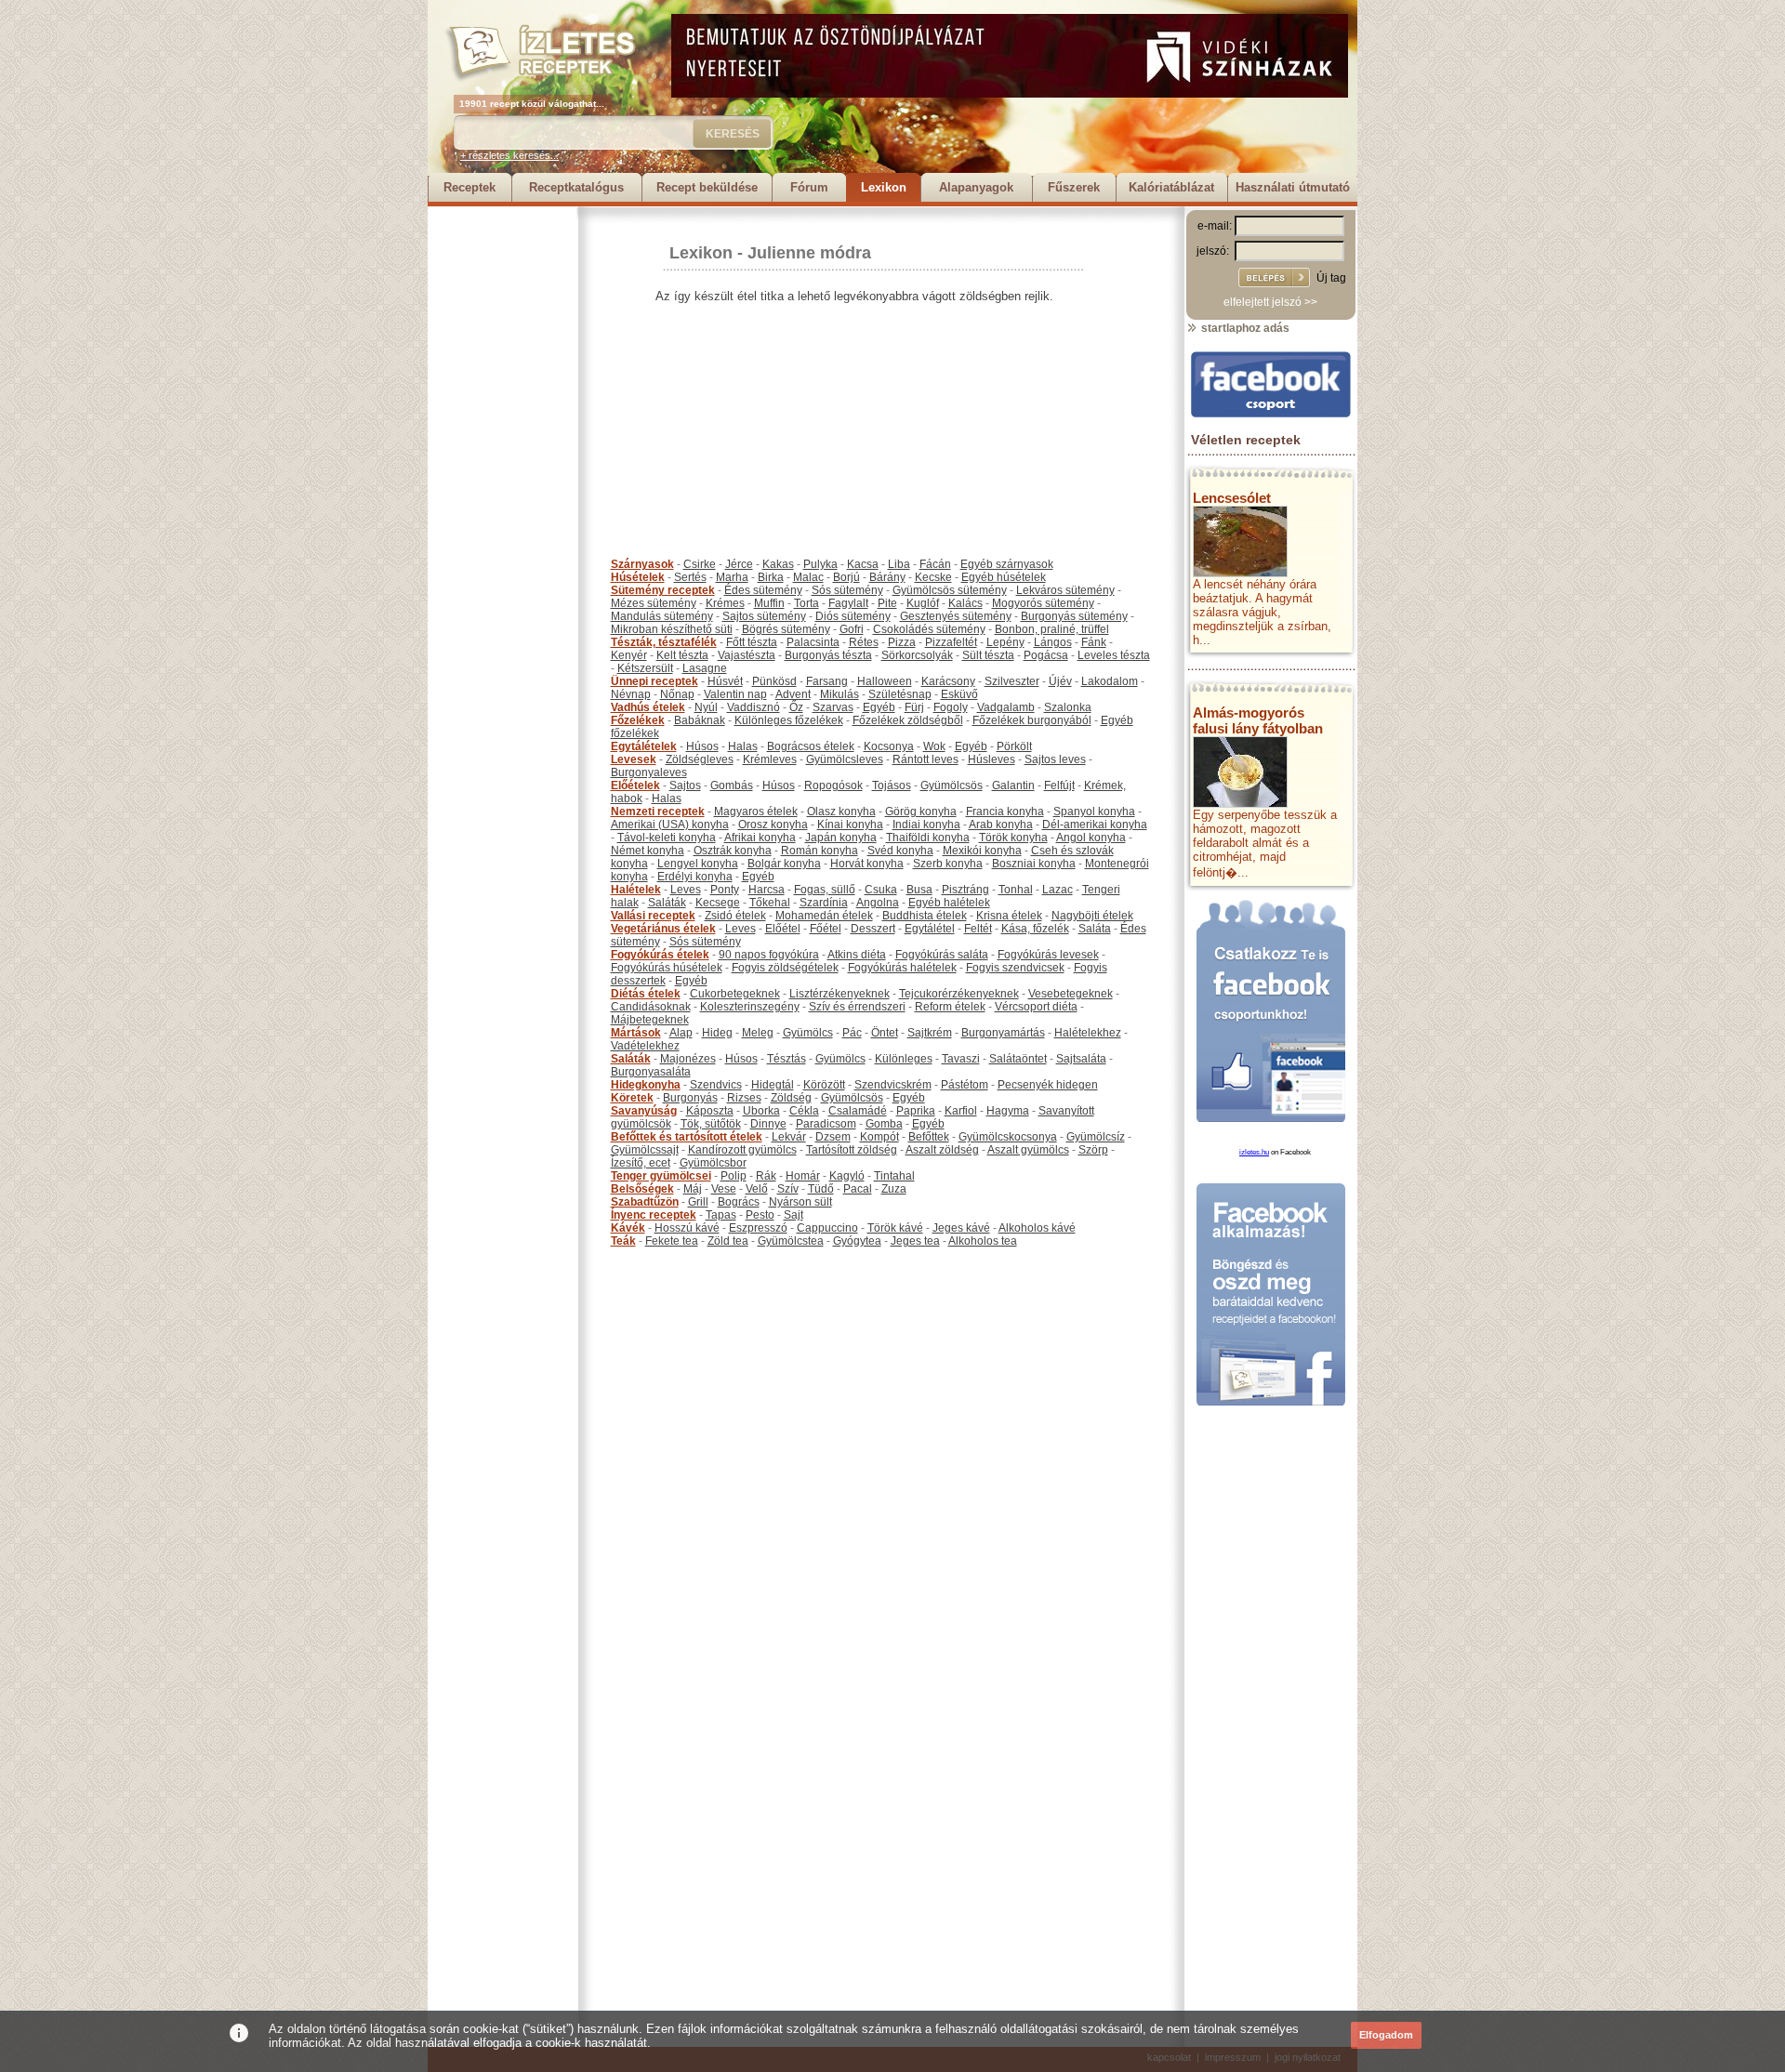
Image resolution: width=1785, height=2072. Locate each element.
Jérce (739, 564)
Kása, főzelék (1035, 929)
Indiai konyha (926, 825)
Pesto (760, 1215)
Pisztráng (965, 890)
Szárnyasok (642, 564)
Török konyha (1013, 838)
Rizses (744, 1098)
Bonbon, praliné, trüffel (1052, 629)
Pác (852, 1033)
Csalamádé (858, 1111)
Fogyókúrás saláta (942, 955)
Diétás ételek (646, 994)
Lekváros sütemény (1065, 590)
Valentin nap (735, 694)
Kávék (628, 1228)
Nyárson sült (800, 1202)
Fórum (809, 187)
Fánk (1094, 642)
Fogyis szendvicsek (1015, 968)
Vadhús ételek (648, 707)
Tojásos (892, 785)
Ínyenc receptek (654, 1215)
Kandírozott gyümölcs (742, 1150)
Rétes (864, 642)
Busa (919, 890)
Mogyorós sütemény (1043, 603)
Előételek (635, 785)
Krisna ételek (1009, 916)
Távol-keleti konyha (667, 838)
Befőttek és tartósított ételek (687, 1137)
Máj (693, 1189)
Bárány (887, 577)
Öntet (885, 1033)
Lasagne (705, 668)
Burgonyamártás (1003, 1033)
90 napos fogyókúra (769, 955)
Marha (732, 577)
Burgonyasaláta (651, 1072)
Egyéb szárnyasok (1007, 564)
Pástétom (965, 1085)
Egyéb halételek (949, 903)
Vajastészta (747, 655)
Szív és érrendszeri (857, 1007)
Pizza (902, 642)
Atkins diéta (857, 955)
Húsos (702, 746)
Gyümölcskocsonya (1008, 1137)
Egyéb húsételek (1004, 577)
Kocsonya (889, 746)
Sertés (690, 577)
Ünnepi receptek (654, 681)
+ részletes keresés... (509, 155)
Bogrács (739, 1202)
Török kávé (895, 1228)
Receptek (469, 187)
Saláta (1095, 929)
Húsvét (725, 681)
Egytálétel (930, 929)
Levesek (634, 759)
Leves (686, 890)
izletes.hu (1254, 1152)
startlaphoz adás (1244, 328)
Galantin (1013, 785)
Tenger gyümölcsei (661, 1176)
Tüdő (821, 1189)
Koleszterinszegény (750, 1007)
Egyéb (879, 707)
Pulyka (820, 564)
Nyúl (706, 707)
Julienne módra (809, 253)
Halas (743, 746)
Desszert (873, 929)
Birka (771, 577)
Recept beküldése (707, 187)
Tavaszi (961, 1059)
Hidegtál (773, 1085)
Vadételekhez (645, 1046)
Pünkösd (774, 681)
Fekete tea (672, 1241)
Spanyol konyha (1094, 812)
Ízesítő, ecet (641, 1163)
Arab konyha (1001, 825)
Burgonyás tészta (828, 655)
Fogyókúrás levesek (1048, 955)
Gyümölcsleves (845, 759)
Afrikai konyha (760, 838)
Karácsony (948, 681)
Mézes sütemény (654, 603)
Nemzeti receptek (658, 812)
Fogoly (951, 707)
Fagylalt (848, 603)
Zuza (894, 1189)
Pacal (858, 1189)
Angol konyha (1091, 838)
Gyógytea (857, 1241)
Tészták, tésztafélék (664, 642)
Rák (766, 1176)
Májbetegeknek (650, 1020)
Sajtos (685, 785)
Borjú (846, 577)
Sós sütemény (847, 590)
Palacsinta (813, 642)
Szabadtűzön (645, 1202)
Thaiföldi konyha (928, 838)
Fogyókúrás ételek (660, 955)
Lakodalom (1110, 681)
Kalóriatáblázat (1171, 187)
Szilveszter (1012, 681)
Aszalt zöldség (942, 1150)
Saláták (667, 903)
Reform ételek (950, 1007)
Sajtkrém (930, 1033)
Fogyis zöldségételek (785, 968)
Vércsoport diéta (1036, 1007)
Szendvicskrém (893, 1085)
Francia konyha (1005, 812)
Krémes (725, 603)
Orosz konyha (773, 825)
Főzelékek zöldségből (908, 720)
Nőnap (677, 694)
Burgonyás (690, 1098)
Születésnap (900, 694)
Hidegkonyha (646, 1085)
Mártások (636, 1033)
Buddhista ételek (925, 916)
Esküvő (959, 694)
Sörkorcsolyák (917, 655)
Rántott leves (926, 759)
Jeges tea (915, 1241)
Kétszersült (645, 668)
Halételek (636, 890)
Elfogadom (1386, 2035)
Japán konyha (841, 838)
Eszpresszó (758, 1228)
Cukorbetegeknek (735, 994)
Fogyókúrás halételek (902, 968)
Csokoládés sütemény (929, 629)
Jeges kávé (961, 1228)
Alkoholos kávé (1037, 1228)
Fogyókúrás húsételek (667, 968)
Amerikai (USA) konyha (670, 825)
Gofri (852, 629)
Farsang (827, 681)
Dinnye (768, 1124)
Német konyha (648, 851)
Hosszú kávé (687, 1228)
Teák (623, 1241)
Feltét (978, 929)
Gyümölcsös (952, 785)
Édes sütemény (763, 590)
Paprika (916, 1111)
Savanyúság (644, 1111)
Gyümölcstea (791, 1241)
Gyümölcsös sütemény (950, 590)
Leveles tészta (1114, 655)
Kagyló (847, 1176)
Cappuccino (827, 1228)
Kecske (933, 577)
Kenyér (629, 655)
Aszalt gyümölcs (1028, 1150)
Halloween (885, 681)
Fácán (935, 564)
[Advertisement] (502, 485)
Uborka (761, 1111)
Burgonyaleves (649, 772)
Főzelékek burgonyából (1032, 720)
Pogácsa (1046, 655)
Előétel (783, 929)
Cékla (804, 1111)
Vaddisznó (754, 707)
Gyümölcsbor (713, 1163)
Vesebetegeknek (1071, 994)
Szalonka (1068, 707)
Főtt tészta (752, 642)
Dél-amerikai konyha (1095, 825)
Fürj (914, 707)
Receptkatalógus (576, 187)
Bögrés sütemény (786, 629)
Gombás (732, 785)
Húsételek (638, 577)
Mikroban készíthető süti (672, 629)
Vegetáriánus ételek (663, 929)
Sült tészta (988, 655)
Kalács (965, 603)
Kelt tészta (682, 655)
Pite (887, 603)
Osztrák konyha (733, 851)
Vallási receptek (653, 916)
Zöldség (791, 1098)
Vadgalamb (1006, 707)
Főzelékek (638, 720)
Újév (1060, 681)
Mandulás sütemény (662, 616)
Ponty (725, 890)
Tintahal (894, 1176)
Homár (803, 1176)
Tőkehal (770, 903)
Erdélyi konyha (695, 877)
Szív (788, 1189)
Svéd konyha (900, 851)
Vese (724, 1189)
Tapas (721, 1215)
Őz (796, 707)
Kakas (778, 564)
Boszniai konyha (1034, 864)
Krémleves (770, 759)
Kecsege (718, 903)
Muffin (769, 603)
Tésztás (787, 1059)
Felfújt (1059, 785)
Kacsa (863, 564)
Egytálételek (644, 746)
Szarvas (833, 707)
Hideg (717, 1033)
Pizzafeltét (951, 642)
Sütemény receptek (663, 590)
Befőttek (929, 1137)
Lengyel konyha (698, 864)
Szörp (1093, 1150)
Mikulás (840, 694)
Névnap (631, 694)
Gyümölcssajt (645, 1150)
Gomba (884, 1124)
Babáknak (700, 720)
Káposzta (710, 1111)
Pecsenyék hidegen (1048, 1085)
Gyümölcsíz (1096, 1137)
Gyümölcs (808, 1033)
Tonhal (1016, 890)
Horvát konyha (867, 864)
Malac (808, 577)
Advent (793, 694)
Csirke (700, 564)
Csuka (881, 890)
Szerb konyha (948, 864)
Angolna (878, 903)
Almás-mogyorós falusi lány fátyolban (1258, 720)
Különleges (904, 1059)
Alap (681, 1033)
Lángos (1053, 642)
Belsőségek (642, 1189)
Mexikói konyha (982, 851)
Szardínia (824, 903)
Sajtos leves (1055, 759)
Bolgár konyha (784, 864)
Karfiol (961, 1111)
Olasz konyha (841, 812)
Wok (934, 746)
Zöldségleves (700, 759)
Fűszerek (1074, 187)
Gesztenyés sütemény (956, 616)
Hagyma (1008, 1111)
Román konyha (820, 851)
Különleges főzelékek (789, 720)
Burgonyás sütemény (1074, 616)
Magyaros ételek (756, 812)
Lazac (1058, 890)
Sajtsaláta (1081, 1059)
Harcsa (767, 890)
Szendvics (716, 1085)
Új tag (1331, 278)
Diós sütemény (853, 616)
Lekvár (789, 1137)
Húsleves (992, 759)
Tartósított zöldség (852, 1150)
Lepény (1005, 642)
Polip (734, 1176)
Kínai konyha (850, 825)
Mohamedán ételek (824, 916)
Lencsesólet (1232, 498)
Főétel (826, 929)
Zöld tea (728, 1241)
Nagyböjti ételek (1092, 916)
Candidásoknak (651, 1007)
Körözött (824, 1085)
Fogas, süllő (825, 890)
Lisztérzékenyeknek (840, 994)
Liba (899, 564)
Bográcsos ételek (811, 746)
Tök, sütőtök (711, 1124)
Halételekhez (1088, 1033)
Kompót (879, 1137)
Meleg (758, 1033)
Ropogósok (833, 785)
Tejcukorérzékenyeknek (959, 994)
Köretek (632, 1098)
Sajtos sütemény (764, 616)
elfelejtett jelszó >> (1270, 302)
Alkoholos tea (983, 1241)
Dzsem (833, 1137)
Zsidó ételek (735, 916)
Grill (698, 1202)
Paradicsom (826, 1124)
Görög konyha (921, 812)
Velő (757, 1189)
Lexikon (884, 187)
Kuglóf (923, 603)
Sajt (793, 1215)
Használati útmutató (1293, 187)
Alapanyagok (976, 187)
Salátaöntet (1018, 1059)
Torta (807, 603)
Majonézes (688, 1059)
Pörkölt (1014, 746)
